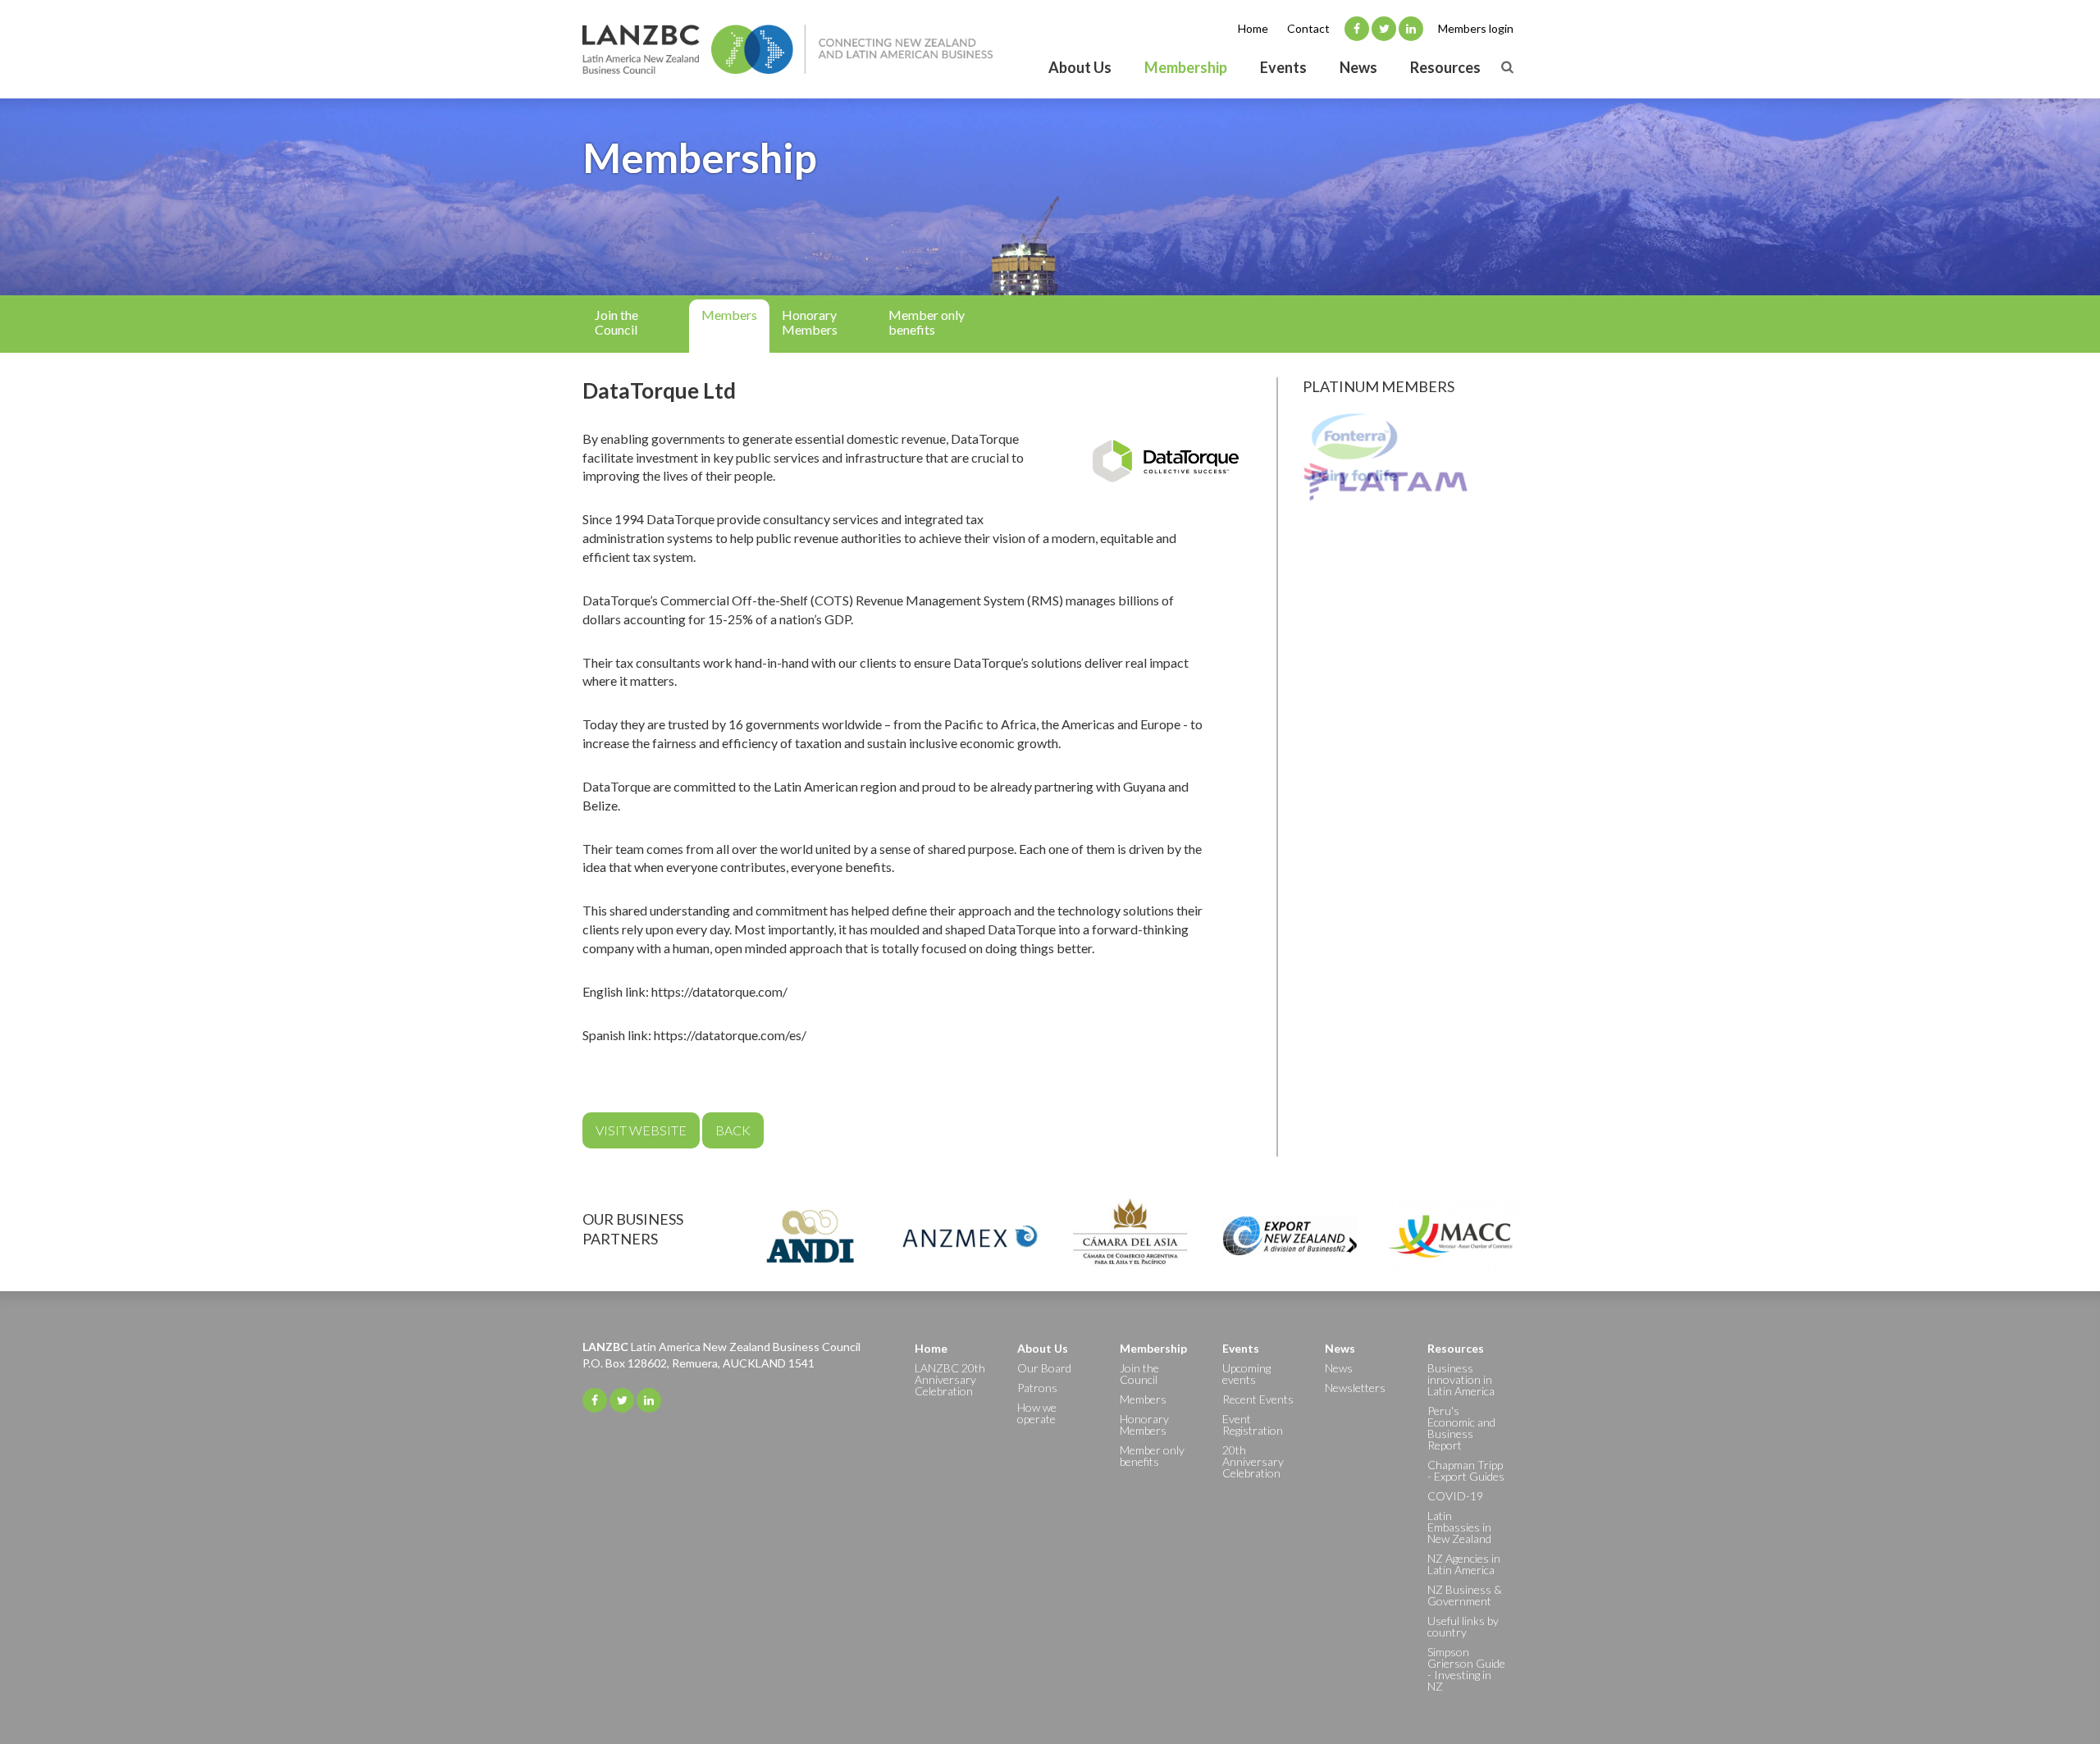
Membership (1186, 67)
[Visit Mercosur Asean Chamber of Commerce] (1450, 1236)
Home (1253, 28)
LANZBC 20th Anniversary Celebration (950, 1379)
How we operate (1037, 1413)
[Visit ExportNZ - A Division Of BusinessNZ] (1290, 1236)
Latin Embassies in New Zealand (1459, 1527)
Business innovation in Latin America (1461, 1379)
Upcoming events (1246, 1374)
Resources (1445, 67)
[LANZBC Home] (787, 49)
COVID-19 (1455, 1496)
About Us (1080, 67)
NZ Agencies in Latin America (1464, 1564)
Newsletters (1355, 1388)
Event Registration (1253, 1424)
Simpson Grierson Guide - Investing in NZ (1466, 1669)
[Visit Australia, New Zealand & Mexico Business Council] (970, 1236)
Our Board (1044, 1368)
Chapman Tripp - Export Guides (1466, 1470)
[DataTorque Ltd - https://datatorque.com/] (1166, 461)
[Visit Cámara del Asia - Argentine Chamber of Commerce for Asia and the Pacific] (1130, 1236)
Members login (1476, 28)
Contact (1308, 28)
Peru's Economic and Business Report (1461, 1428)
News (1358, 67)
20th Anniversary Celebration (1253, 1461)
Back (733, 1130)
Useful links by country (1463, 1626)
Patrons (1037, 1388)
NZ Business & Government (1465, 1595)
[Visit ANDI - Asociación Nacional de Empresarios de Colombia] (810, 1236)
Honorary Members (810, 322)
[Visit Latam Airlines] (1411, 488)
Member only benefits (927, 322)
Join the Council (616, 322)
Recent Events (1258, 1399)
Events (1283, 67)
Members (729, 315)
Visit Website (641, 1130)
